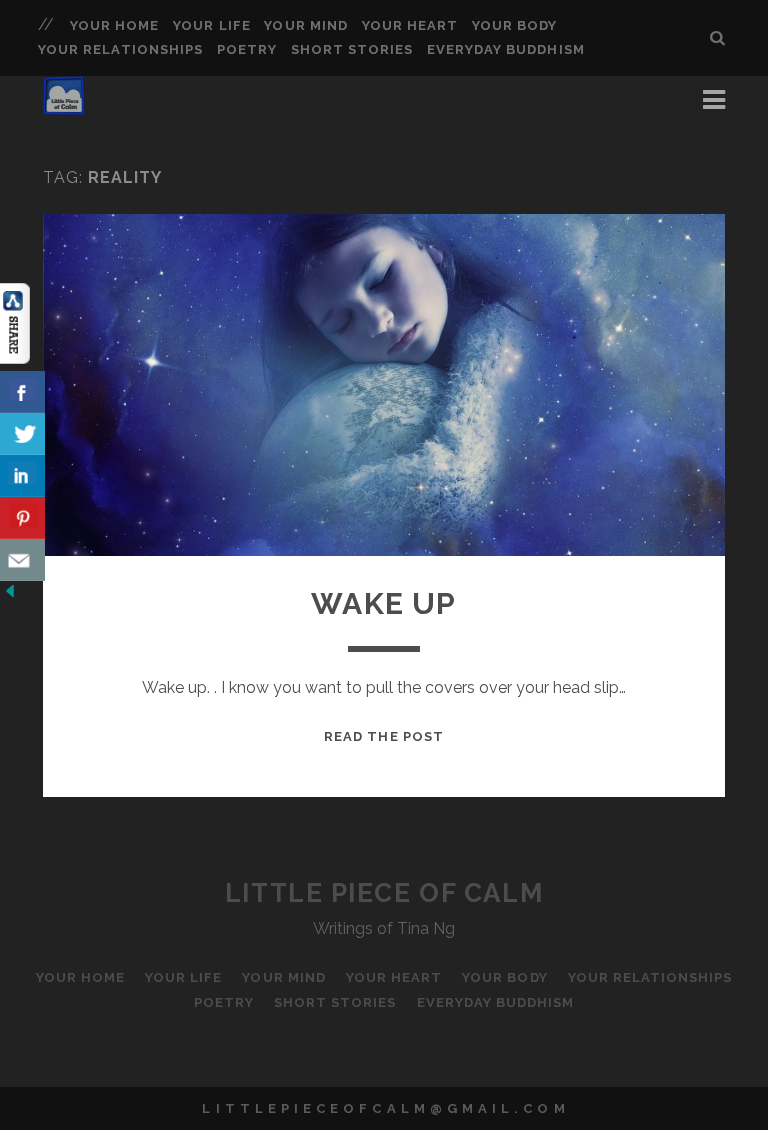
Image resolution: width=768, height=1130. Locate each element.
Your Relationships (120, 49)
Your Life (211, 25)
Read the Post (384, 736)
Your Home (114, 25)
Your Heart (410, 25)
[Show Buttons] (15, 358)
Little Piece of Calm (384, 893)
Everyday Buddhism (506, 49)
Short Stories (352, 49)
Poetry (247, 49)
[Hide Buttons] (10, 595)
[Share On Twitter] (22, 434)
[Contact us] (22, 560)
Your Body (514, 25)
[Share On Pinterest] (22, 518)
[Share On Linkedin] (22, 476)
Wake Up (383, 603)
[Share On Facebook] (22, 392)
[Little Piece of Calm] (64, 106)
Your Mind (305, 25)
